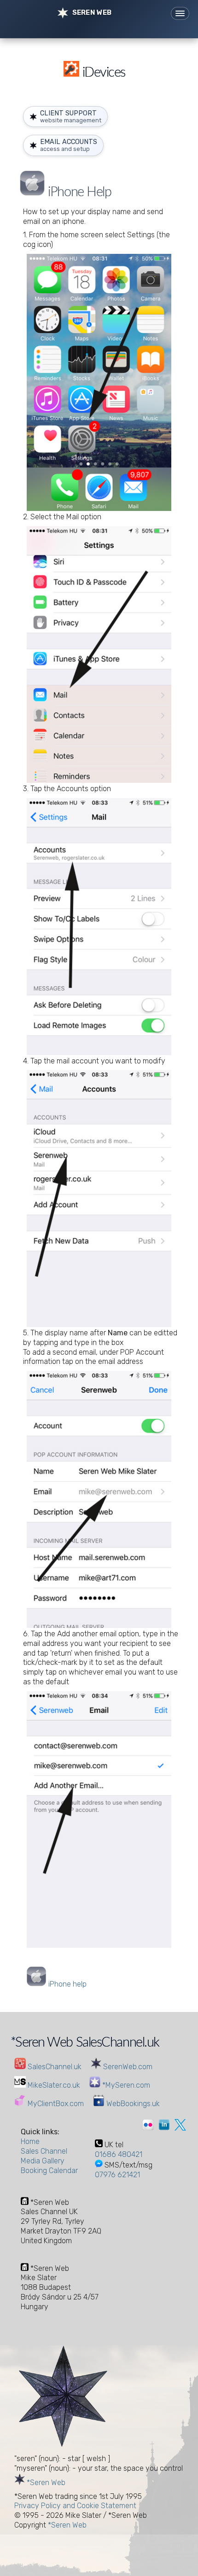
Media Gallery (43, 2161)
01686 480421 (119, 2154)
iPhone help (67, 1984)
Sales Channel (44, 2151)
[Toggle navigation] (180, 13)
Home (30, 2141)
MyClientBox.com (55, 2104)
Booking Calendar (49, 2171)
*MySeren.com (125, 2085)
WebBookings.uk (132, 2104)
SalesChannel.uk (54, 2067)
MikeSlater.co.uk (53, 2085)
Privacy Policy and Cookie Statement (75, 2506)
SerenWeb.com (127, 2067)
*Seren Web (45, 2483)
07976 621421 (117, 2175)
